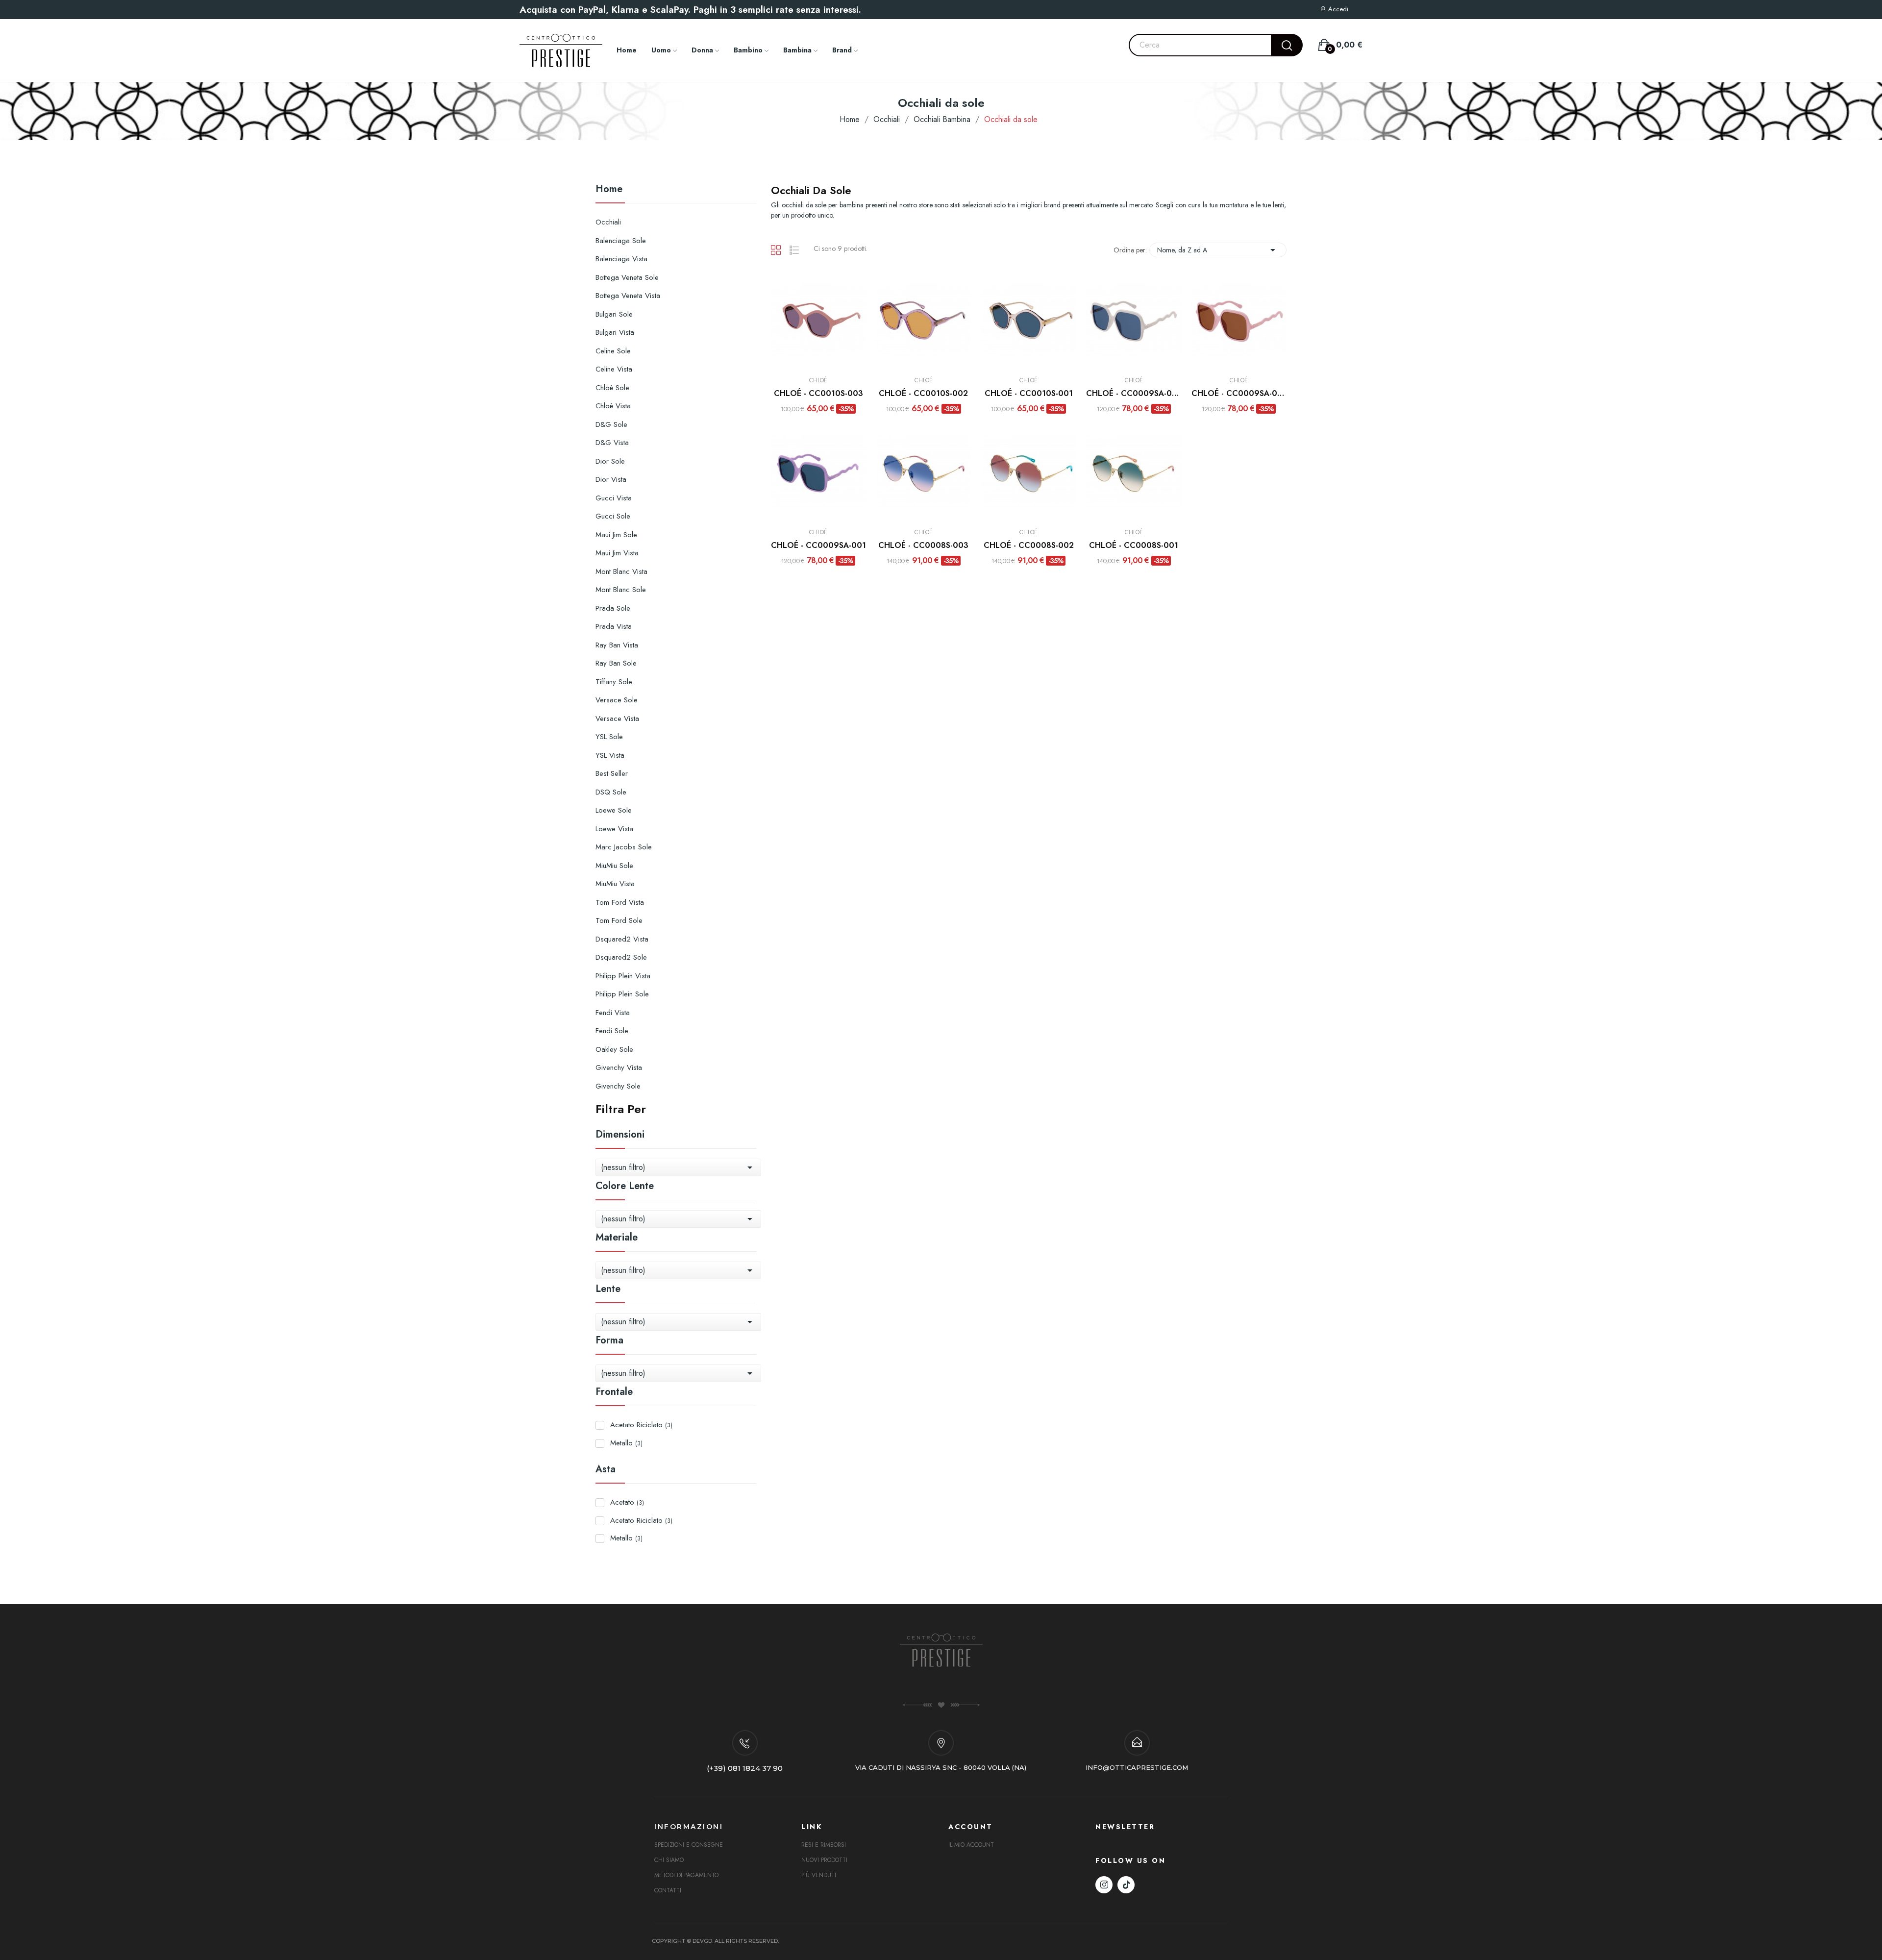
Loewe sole (614, 810)
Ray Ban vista (617, 645)
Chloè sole (612, 388)
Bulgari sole (614, 314)
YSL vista (610, 755)
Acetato (627, 1502)
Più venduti (819, 1875)
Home (609, 190)
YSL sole (609, 737)
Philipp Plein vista (623, 976)
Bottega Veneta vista (628, 296)
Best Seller (612, 773)
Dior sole (610, 461)
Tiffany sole (614, 682)
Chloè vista (613, 406)
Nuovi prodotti (824, 1860)
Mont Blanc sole (621, 590)
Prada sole (613, 608)
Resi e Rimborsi (824, 1845)
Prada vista (614, 626)
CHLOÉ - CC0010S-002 (923, 394)
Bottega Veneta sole (627, 277)
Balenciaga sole (621, 241)
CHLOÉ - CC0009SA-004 (1134, 394)
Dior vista (611, 479)
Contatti (668, 1890)
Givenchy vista (619, 1067)
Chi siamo (669, 1860)
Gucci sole (613, 516)
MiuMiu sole (614, 866)
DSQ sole (611, 792)
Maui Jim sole (616, 535)
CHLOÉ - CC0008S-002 (1029, 546)
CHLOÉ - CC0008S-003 (923, 546)
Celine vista (614, 369)
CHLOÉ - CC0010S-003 (818, 394)
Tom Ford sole (619, 920)
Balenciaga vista (621, 259)
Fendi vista (613, 1013)
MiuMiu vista (615, 884)
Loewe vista (614, 829)
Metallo (626, 1443)
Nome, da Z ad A (1218, 250)
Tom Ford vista (620, 902)
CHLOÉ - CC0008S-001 (1134, 546)
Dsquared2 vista (622, 939)
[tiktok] (1126, 1885)
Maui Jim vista (617, 553)
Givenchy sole (618, 1086)
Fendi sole (612, 1031)
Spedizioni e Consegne (689, 1845)
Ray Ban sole (616, 663)
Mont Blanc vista (621, 571)
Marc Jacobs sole (624, 847)
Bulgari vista (615, 332)
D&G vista (612, 443)
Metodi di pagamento (686, 1875)
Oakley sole (614, 1049)
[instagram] (1104, 1885)
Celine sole (613, 351)
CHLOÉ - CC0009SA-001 (818, 546)
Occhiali (608, 222)
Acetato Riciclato (641, 1425)
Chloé (818, 380)
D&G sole (611, 424)
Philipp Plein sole (622, 994)
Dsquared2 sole (621, 957)
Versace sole (617, 700)
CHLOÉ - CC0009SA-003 (1239, 394)
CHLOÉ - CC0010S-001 (1029, 394)
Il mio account (971, 1845)
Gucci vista (614, 498)
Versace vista (617, 719)
